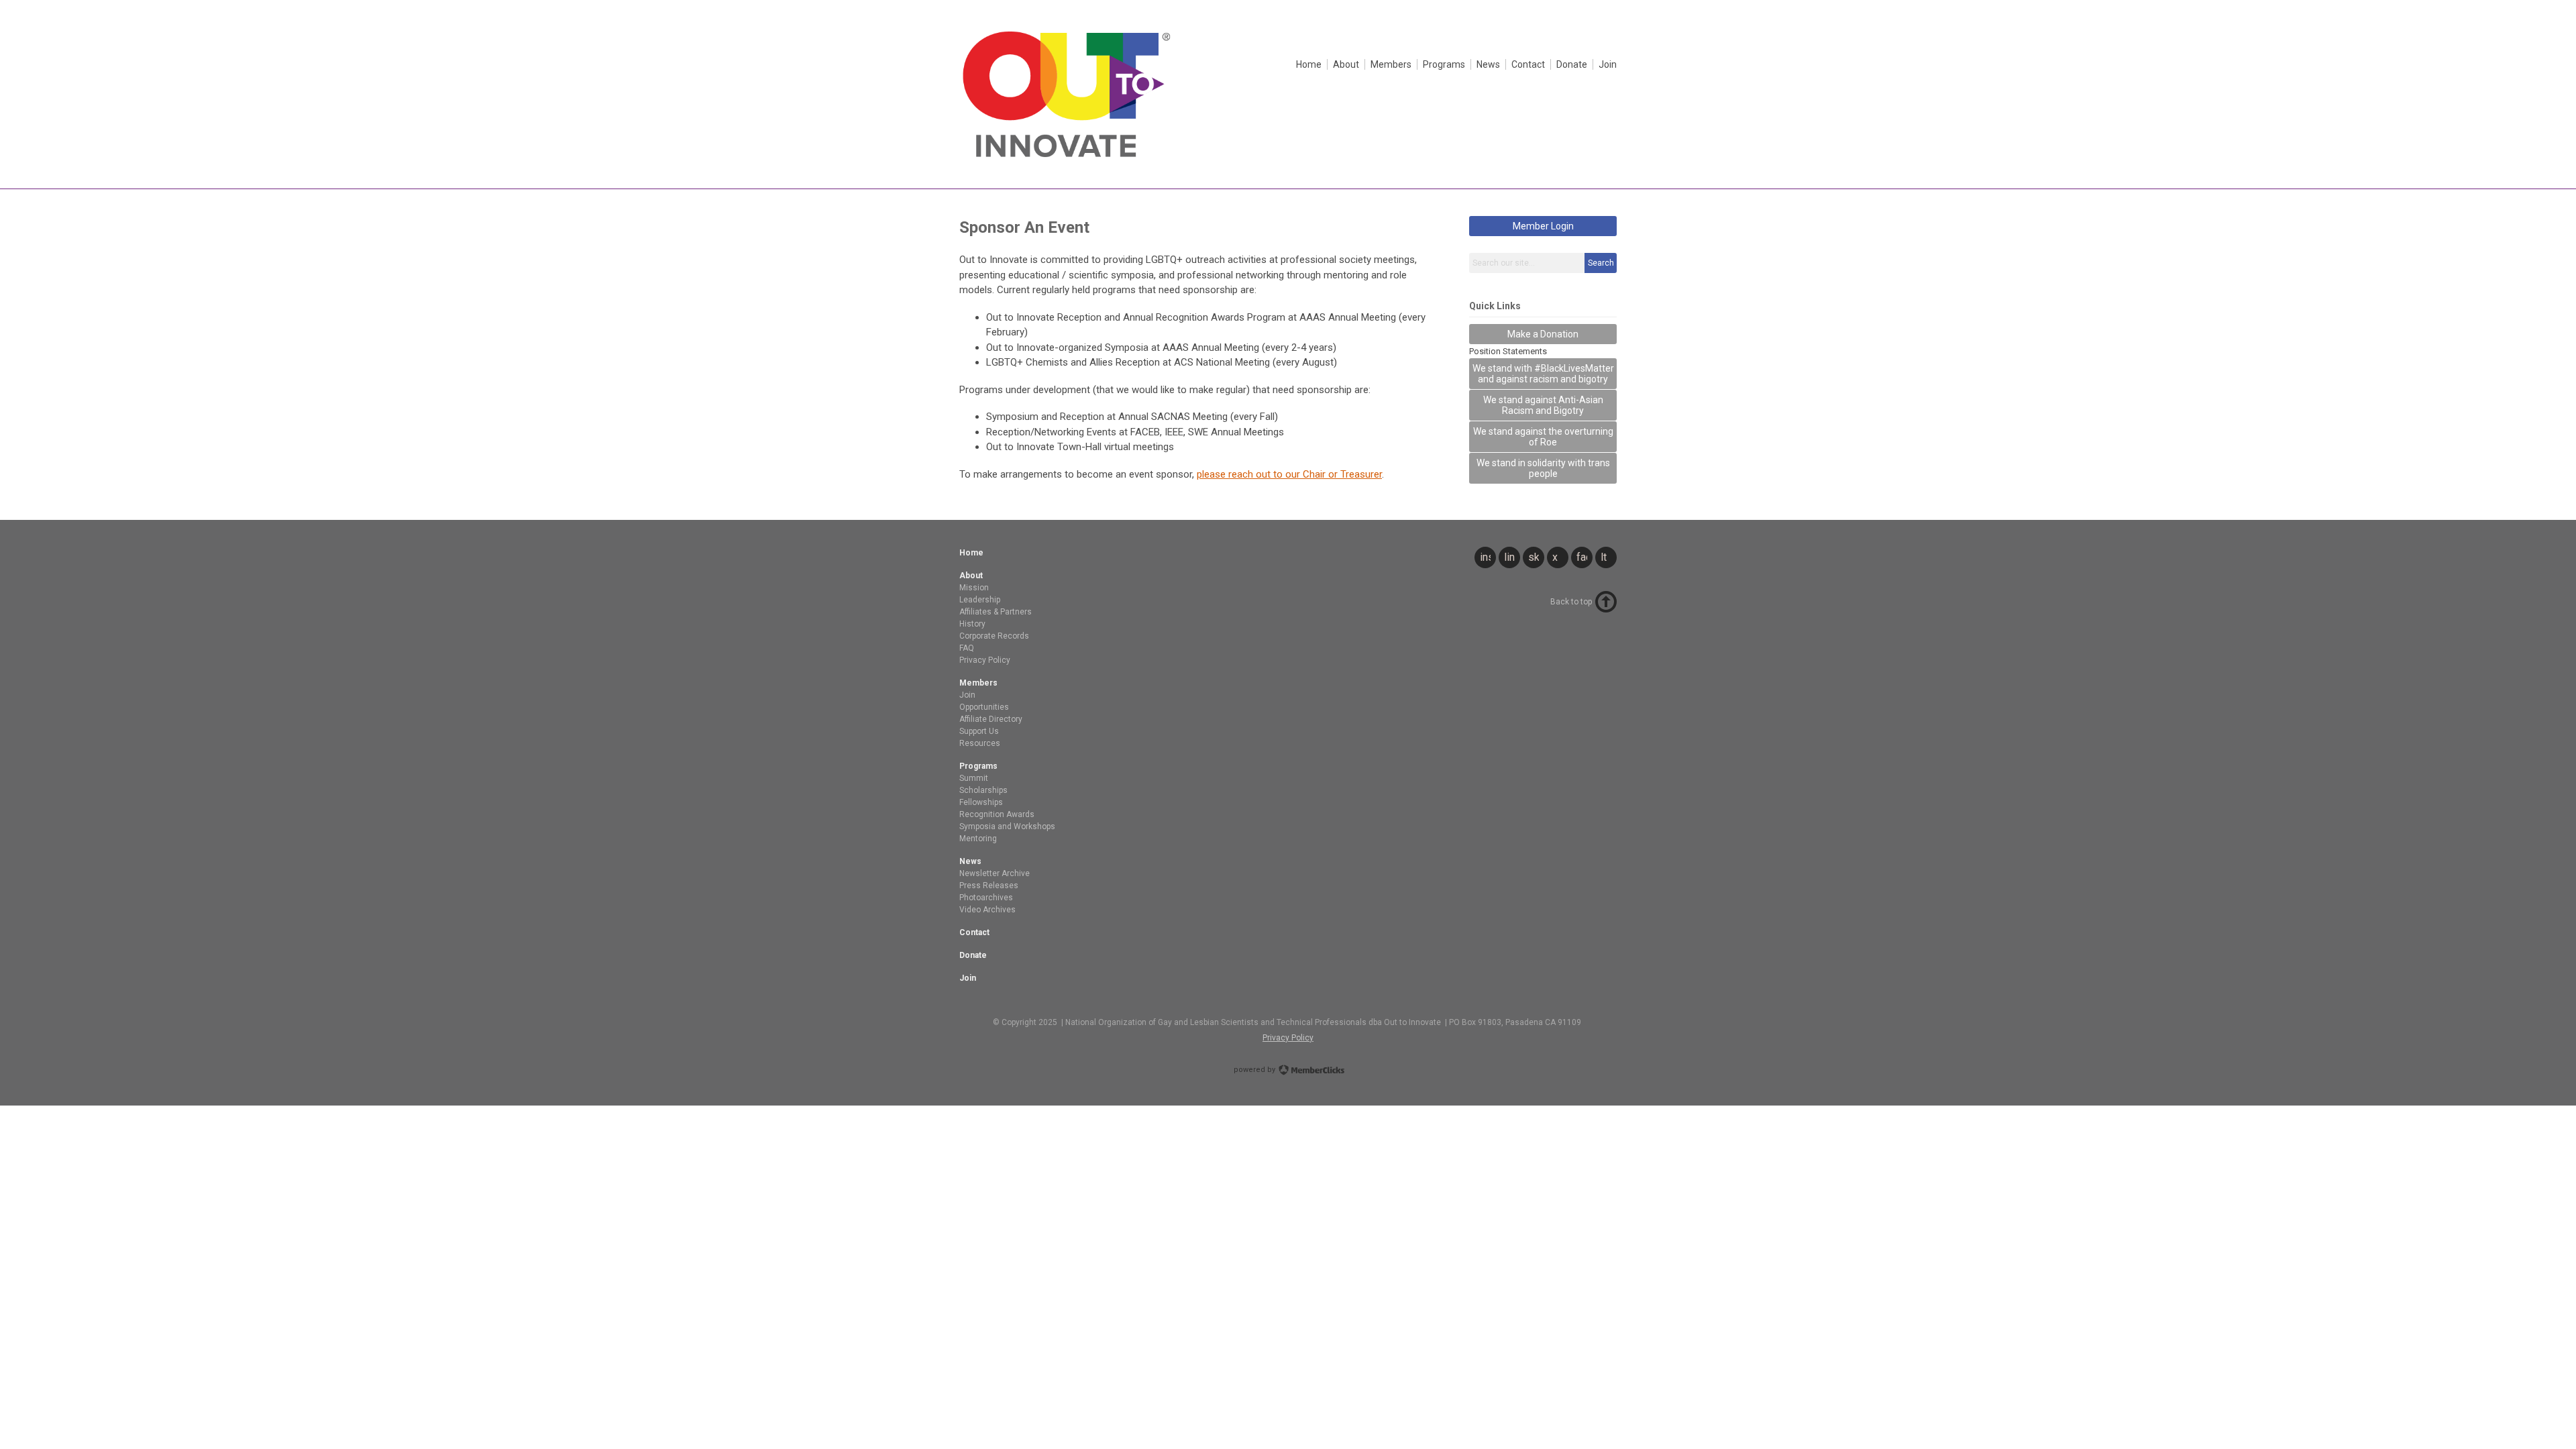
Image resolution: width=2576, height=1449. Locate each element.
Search (1601, 263)
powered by (1255, 1070)
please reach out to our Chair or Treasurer (1289, 474)
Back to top (1571, 602)
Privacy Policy (1288, 1038)
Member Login (1543, 226)
